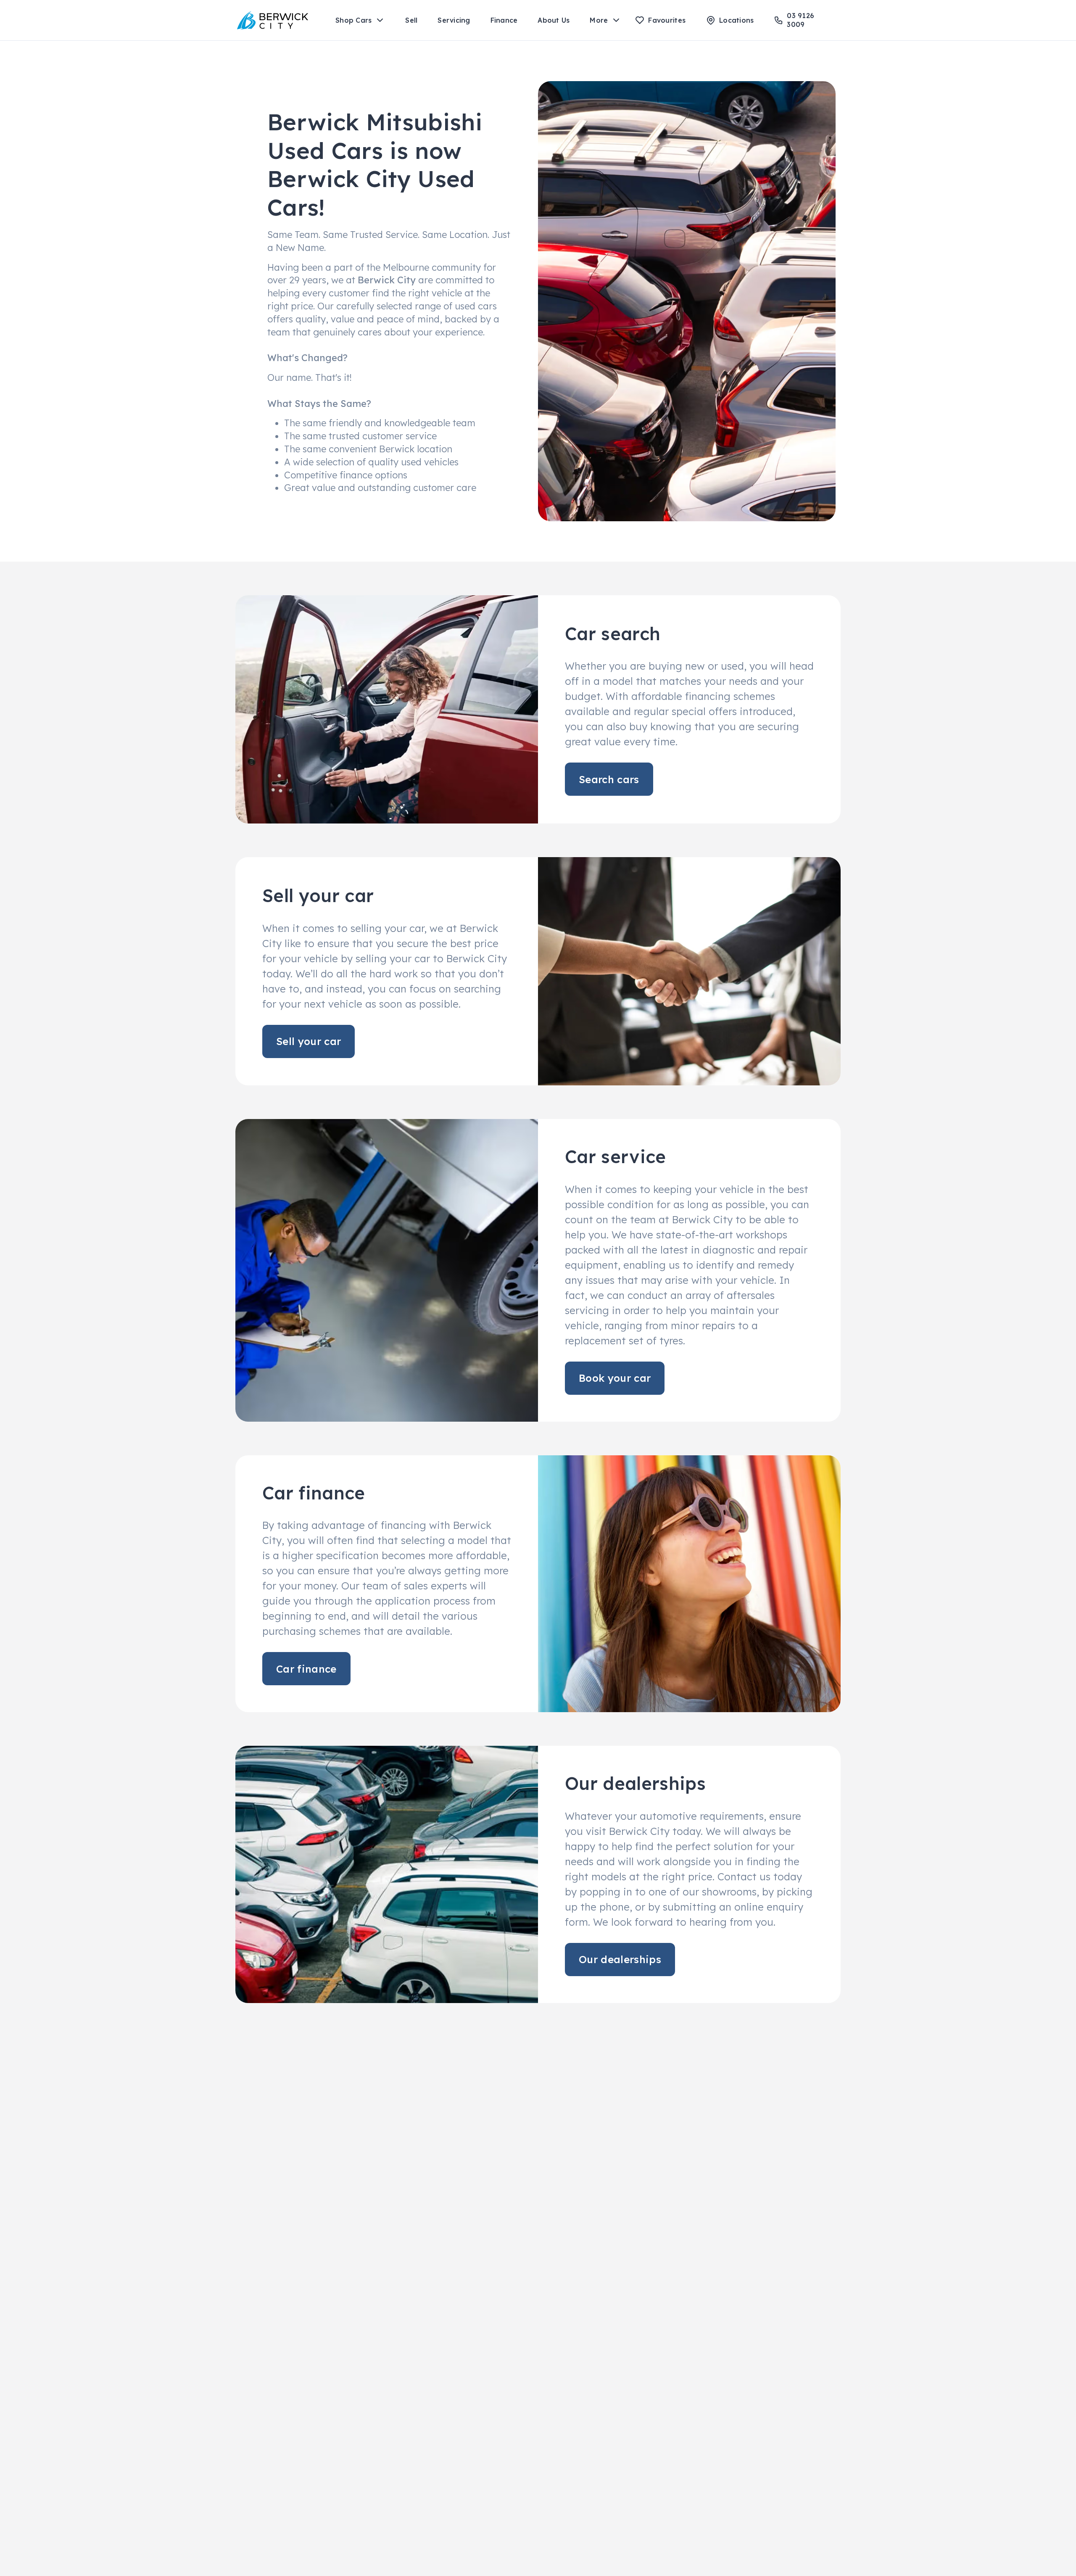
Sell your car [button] (309, 1041)
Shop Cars (353, 20)
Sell (411, 20)
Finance (504, 20)
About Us (554, 20)
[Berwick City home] (273, 20)
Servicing (454, 20)
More (599, 20)
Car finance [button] (306, 1669)
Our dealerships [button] (620, 1959)
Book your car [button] (615, 1378)
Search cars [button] (609, 779)
